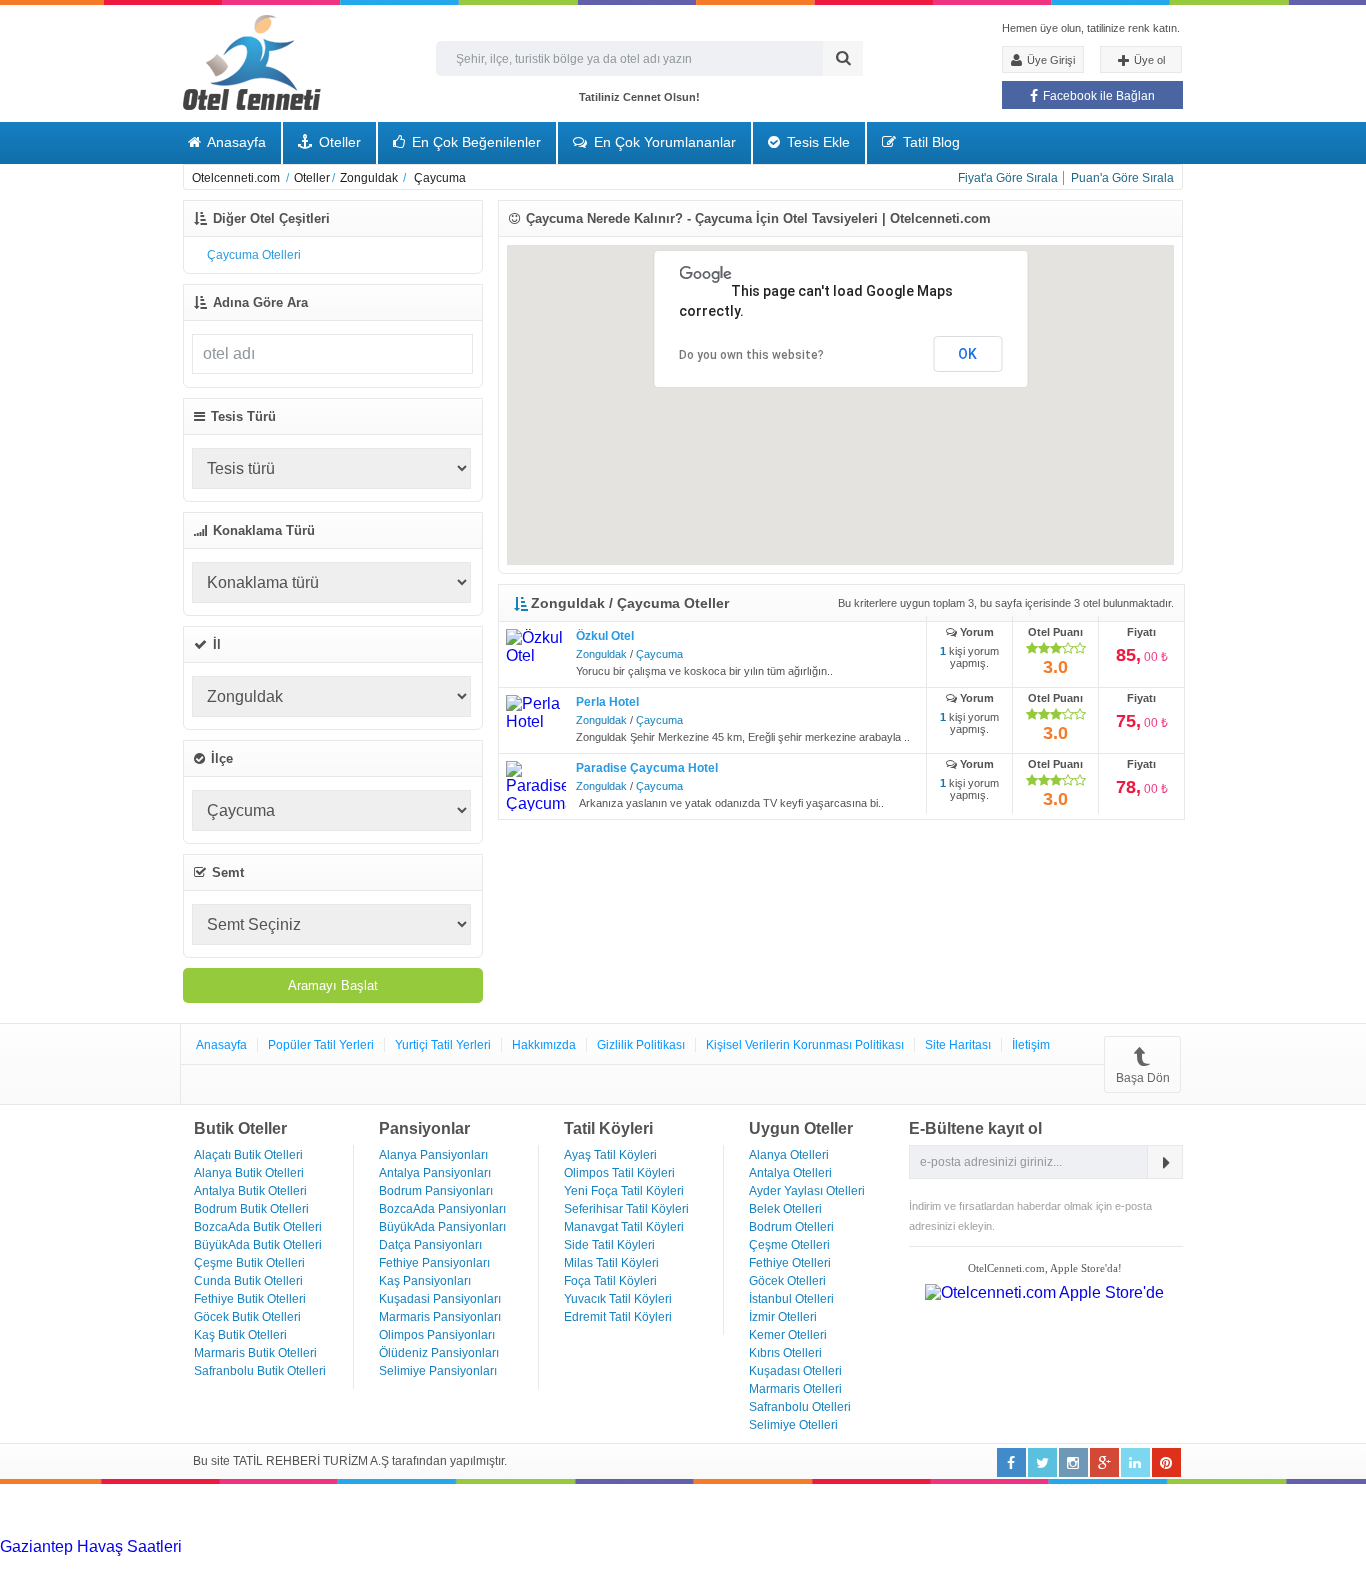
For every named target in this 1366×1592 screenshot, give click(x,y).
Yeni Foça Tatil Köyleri (624, 1191)
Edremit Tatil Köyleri (618, 1317)
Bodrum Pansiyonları (436, 1191)
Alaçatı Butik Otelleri (248, 1155)
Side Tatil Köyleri (609, 1245)
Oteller (338, 142)
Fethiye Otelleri (790, 1263)
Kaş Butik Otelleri (240, 1335)
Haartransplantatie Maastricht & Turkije (815, 1564)
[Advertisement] (150, 1509)
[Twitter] (1042, 1462)
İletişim (1031, 1045)
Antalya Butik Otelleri (250, 1191)
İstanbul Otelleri (791, 1299)
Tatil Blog (929, 142)
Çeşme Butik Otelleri (249, 1263)
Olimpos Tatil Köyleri (619, 1173)
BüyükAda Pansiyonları (442, 1227)
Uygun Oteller (801, 1128)
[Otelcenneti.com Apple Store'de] (1044, 1292)
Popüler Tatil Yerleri (321, 1045)
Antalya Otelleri (790, 1173)
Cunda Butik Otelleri (248, 1281)
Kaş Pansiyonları (425, 1281)
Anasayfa (235, 142)
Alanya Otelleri (789, 1155)
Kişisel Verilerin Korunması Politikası (805, 1045)
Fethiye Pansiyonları (434, 1263)
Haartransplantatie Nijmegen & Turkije (827, 1546)
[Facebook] (1011, 1462)
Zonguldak (601, 654)
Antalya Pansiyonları (435, 1173)
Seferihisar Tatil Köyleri (626, 1209)
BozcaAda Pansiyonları (442, 1209)
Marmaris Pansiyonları (440, 1317)
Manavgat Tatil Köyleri (624, 1227)
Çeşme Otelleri (789, 1245)
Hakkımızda (544, 1045)
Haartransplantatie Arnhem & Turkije (1091, 1546)
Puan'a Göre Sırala (1122, 178)
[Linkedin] (1073, 1462)
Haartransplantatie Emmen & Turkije (1081, 1564)
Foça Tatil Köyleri (610, 1281)
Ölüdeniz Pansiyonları (439, 1353)
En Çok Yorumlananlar (663, 142)
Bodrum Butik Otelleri (251, 1209)
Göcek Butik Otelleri (247, 1317)
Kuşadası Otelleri (795, 1371)
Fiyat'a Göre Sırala (1008, 178)
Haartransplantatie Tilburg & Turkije (307, 1546)
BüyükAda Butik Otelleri (258, 1245)
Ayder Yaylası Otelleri (807, 1191)
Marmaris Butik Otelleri (255, 1353)
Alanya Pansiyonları (433, 1155)
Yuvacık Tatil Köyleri (618, 1299)
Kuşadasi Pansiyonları (440, 1299)
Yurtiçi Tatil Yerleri (443, 1045)
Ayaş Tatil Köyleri (610, 1155)
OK (967, 354)
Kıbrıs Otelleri (785, 1353)
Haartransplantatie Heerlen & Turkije (562, 1546)
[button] (940, 453)
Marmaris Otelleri (795, 1389)
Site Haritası (958, 1045)
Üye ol (1148, 60)
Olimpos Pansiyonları (437, 1335)
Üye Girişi (1049, 60)
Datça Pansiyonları (430, 1245)
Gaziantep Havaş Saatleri (91, 1546)
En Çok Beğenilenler (474, 142)
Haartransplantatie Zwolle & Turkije (553, 1564)
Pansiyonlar (424, 1128)
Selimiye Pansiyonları (438, 1371)
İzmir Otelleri (783, 1317)
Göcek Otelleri (787, 1281)
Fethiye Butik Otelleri (250, 1299)
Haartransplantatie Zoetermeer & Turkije (286, 1564)
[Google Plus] (1104, 1462)
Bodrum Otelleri (791, 1227)
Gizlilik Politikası (641, 1045)
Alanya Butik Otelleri (249, 1173)
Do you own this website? (751, 355)
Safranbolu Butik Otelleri (260, 1371)
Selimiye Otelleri (793, 1425)
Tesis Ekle (816, 142)
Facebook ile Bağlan (1097, 96)
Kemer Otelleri (788, 1335)
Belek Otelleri (785, 1209)
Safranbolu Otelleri (800, 1407)
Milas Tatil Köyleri (611, 1263)
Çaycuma (659, 654)
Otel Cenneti (252, 62)
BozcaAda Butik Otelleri (258, 1227)
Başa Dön (1143, 1078)
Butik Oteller (240, 1128)
